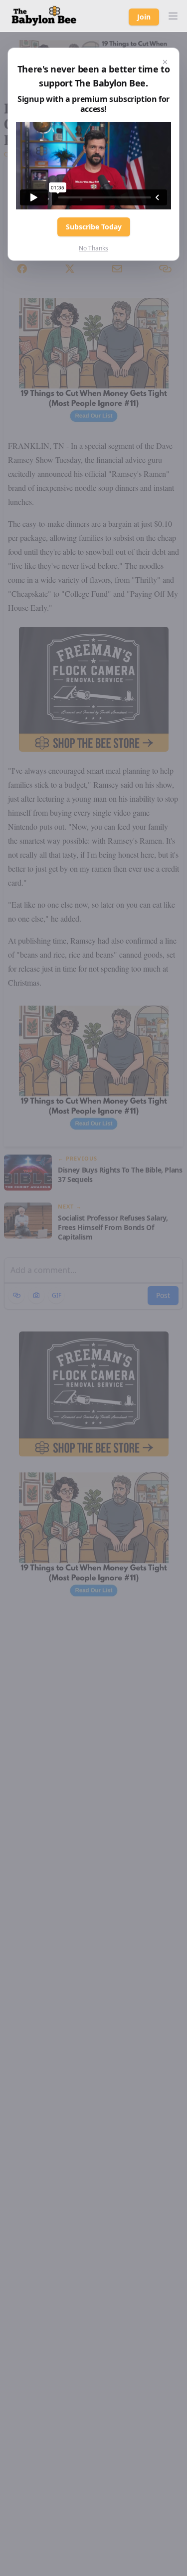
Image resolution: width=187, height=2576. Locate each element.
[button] (173, 16)
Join (144, 17)
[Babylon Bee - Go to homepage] (44, 16)
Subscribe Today (94, 227)
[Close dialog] (165, 62)
